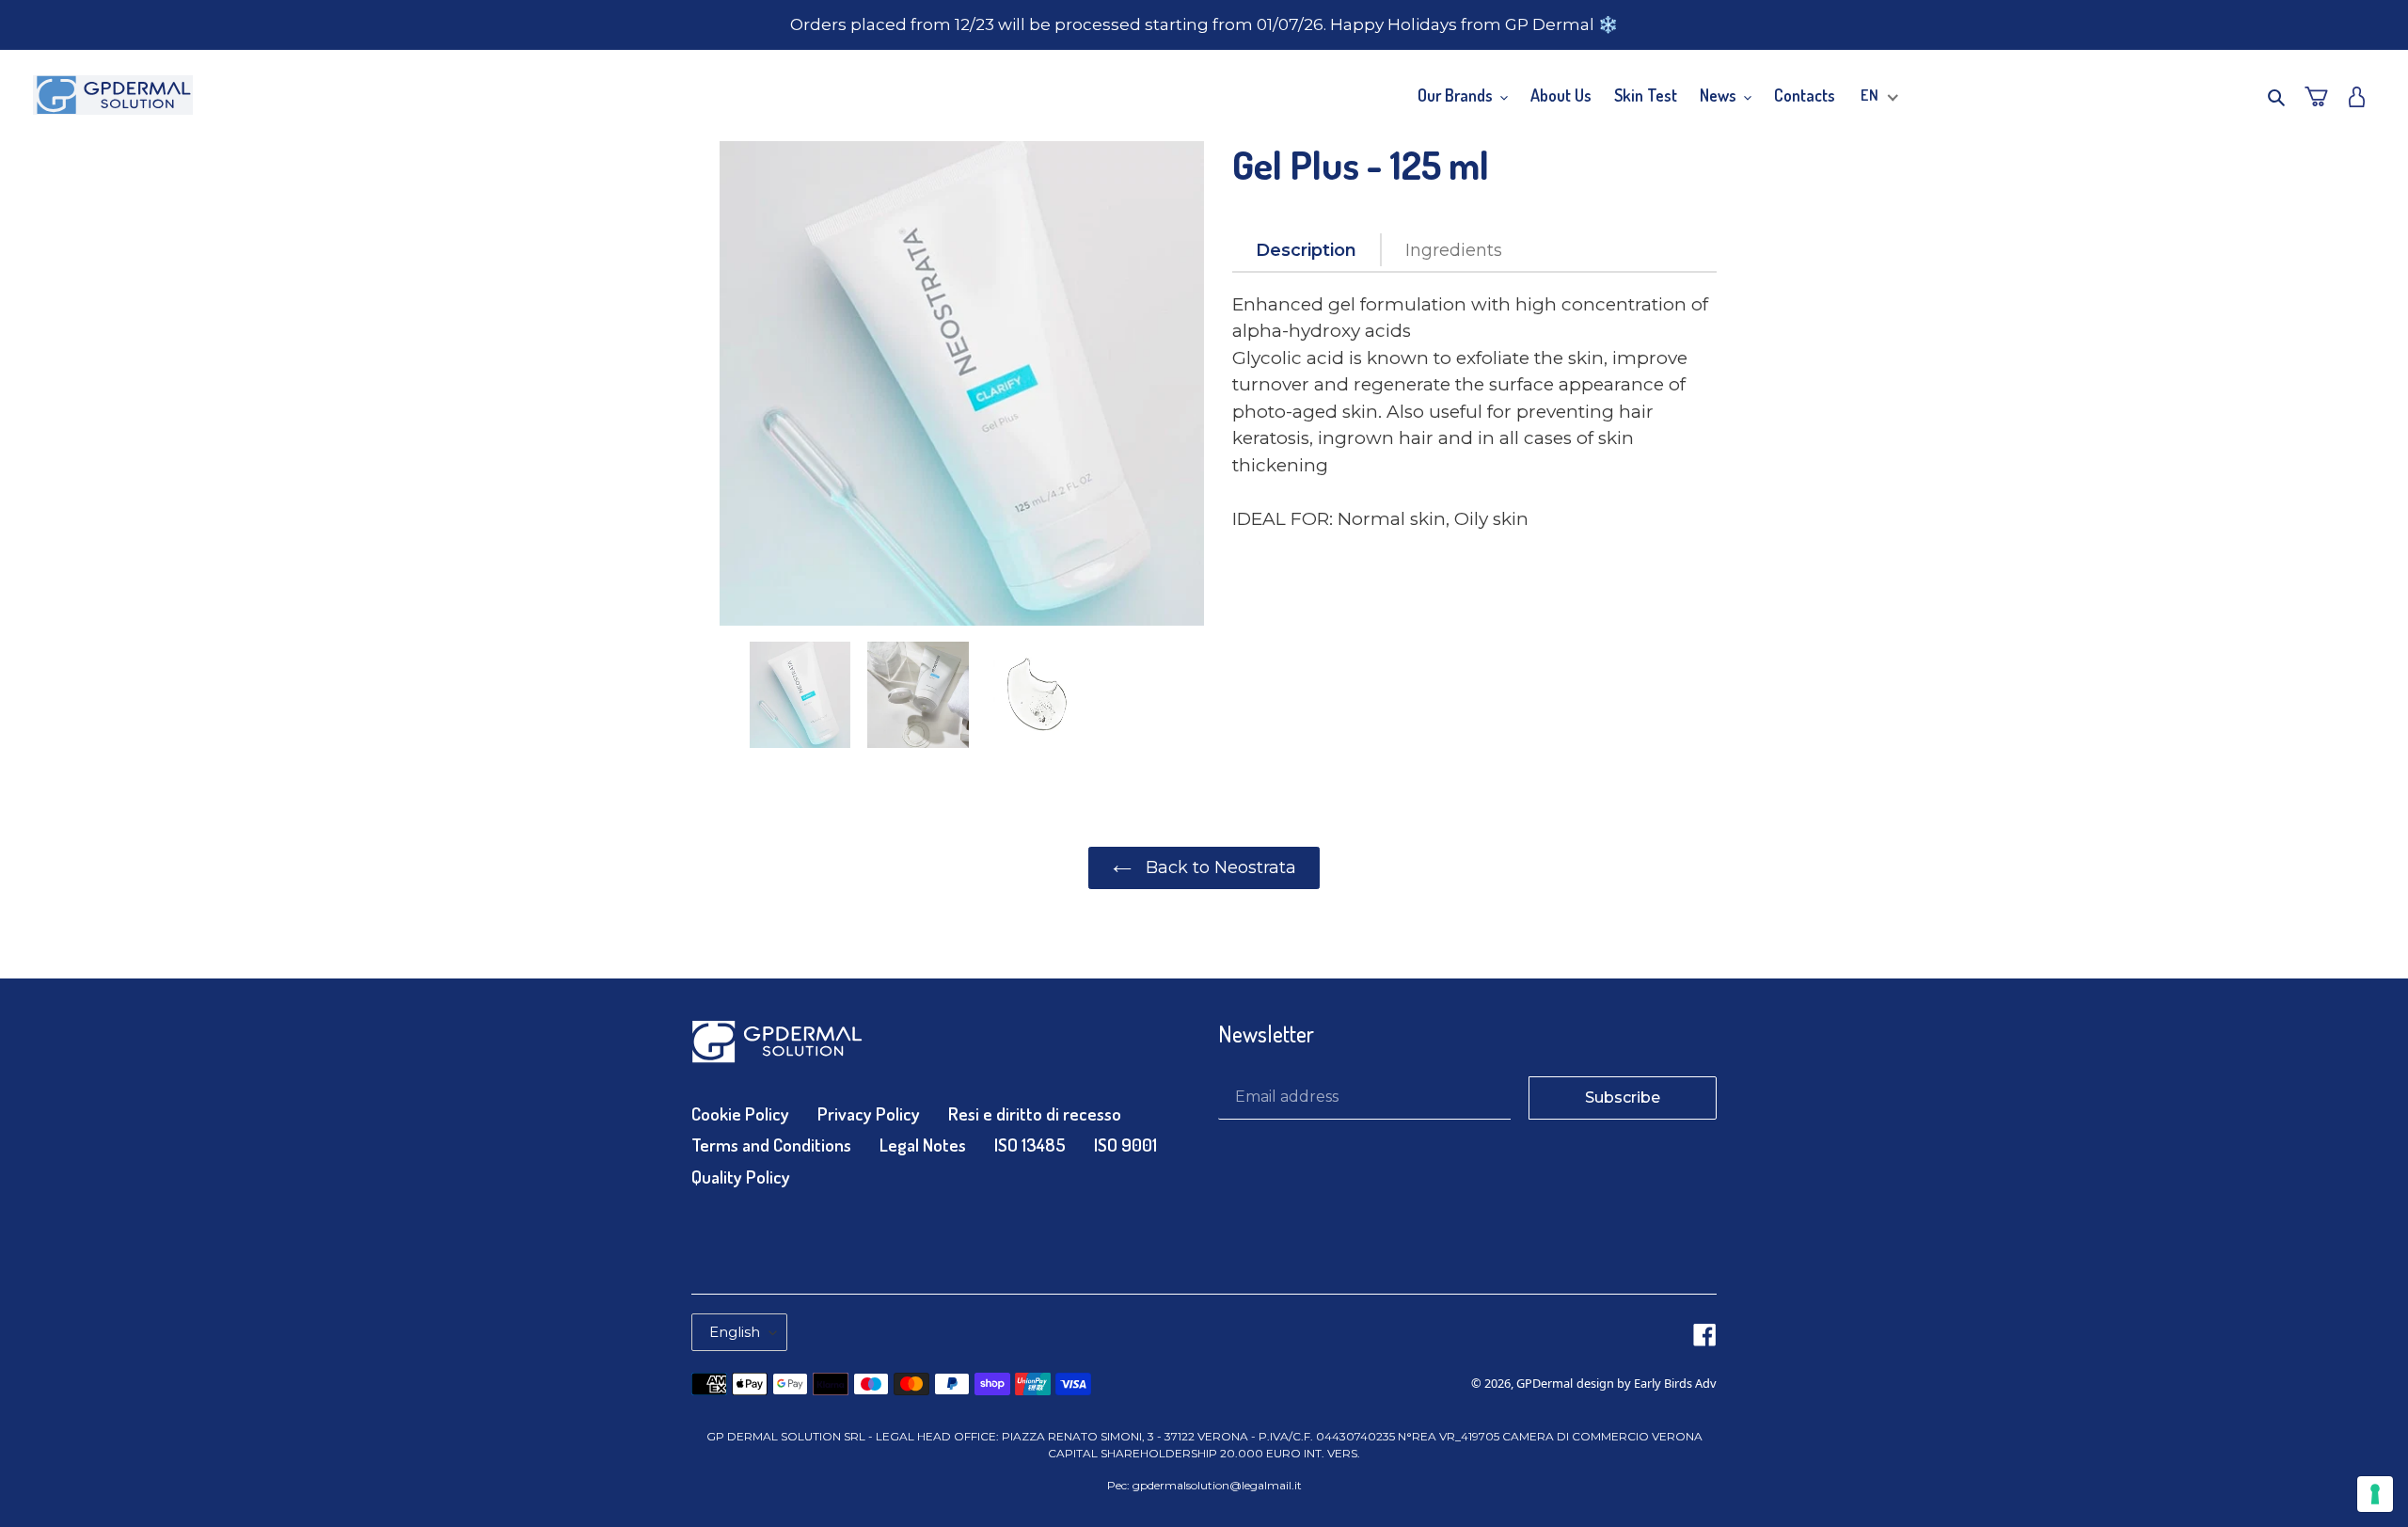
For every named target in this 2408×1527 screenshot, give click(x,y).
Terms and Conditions (771, 1145)
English (735, 1332)
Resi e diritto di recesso (1035, 1113)
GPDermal (1545, 1383)
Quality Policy (741, 1177)
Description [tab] (1306, 250)
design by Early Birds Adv (1647, 1383)
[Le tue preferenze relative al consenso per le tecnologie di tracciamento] (2375, 1494)
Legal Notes (923, 1145)
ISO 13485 (1030, 1145)
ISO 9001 (1125, 1145)
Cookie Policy (740, 1113)
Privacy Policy (869, 1113)
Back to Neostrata (1219, 867)
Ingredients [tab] (1454, 250)
